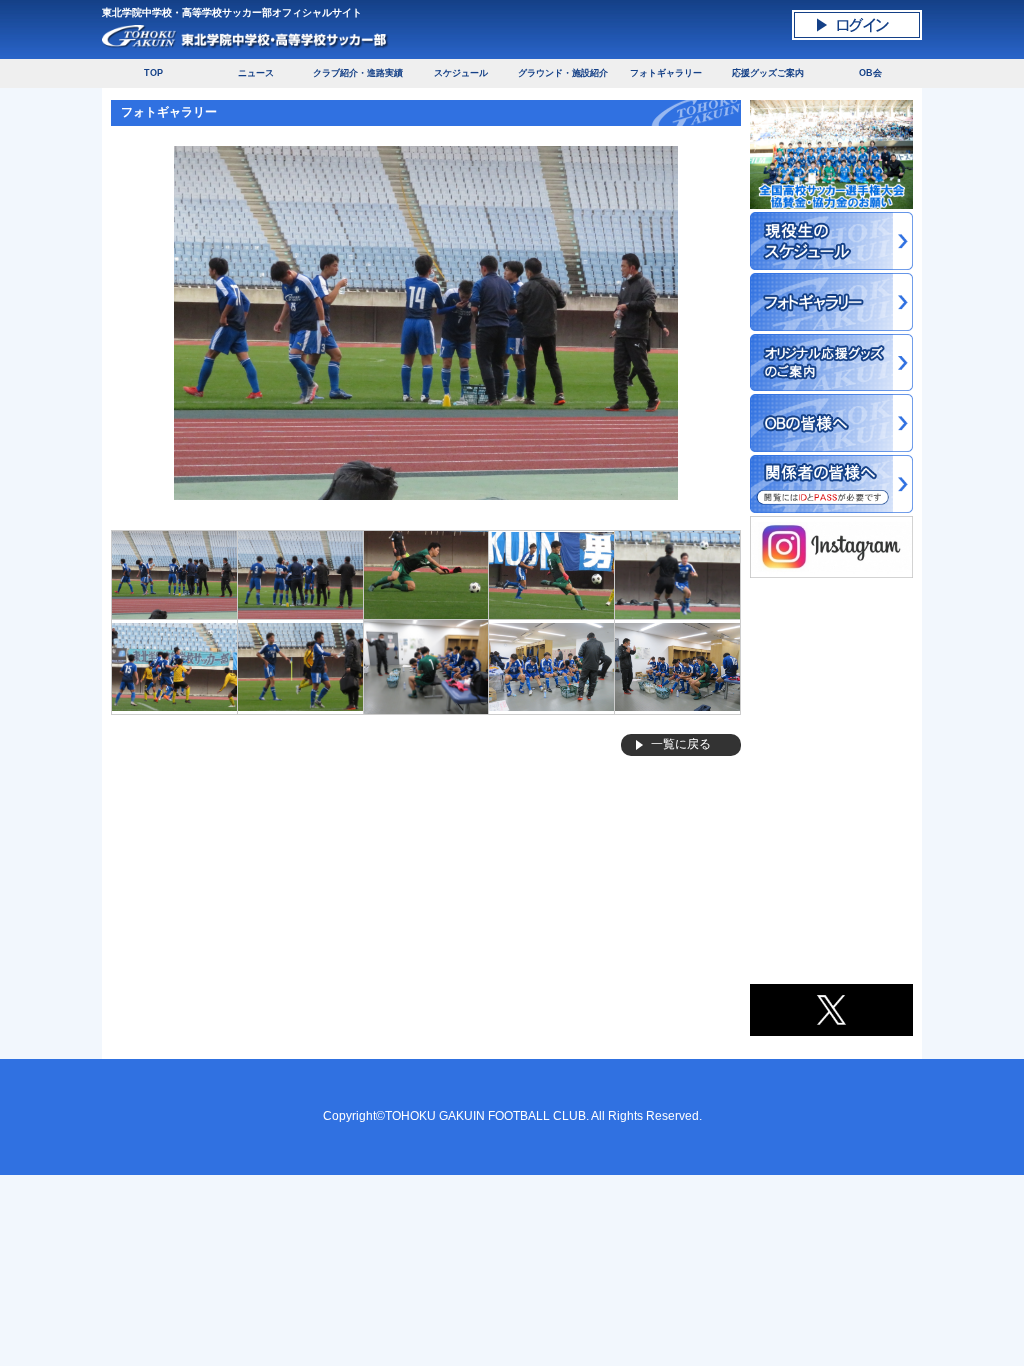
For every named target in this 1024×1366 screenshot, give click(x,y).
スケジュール (461, 73)
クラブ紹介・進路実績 (358, 73)
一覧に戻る (681, 744)
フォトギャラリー (666, 73)
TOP (153, 73)
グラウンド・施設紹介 (563, 73)
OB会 (870, 73)
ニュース (256, 73)
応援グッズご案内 (768, 73)
